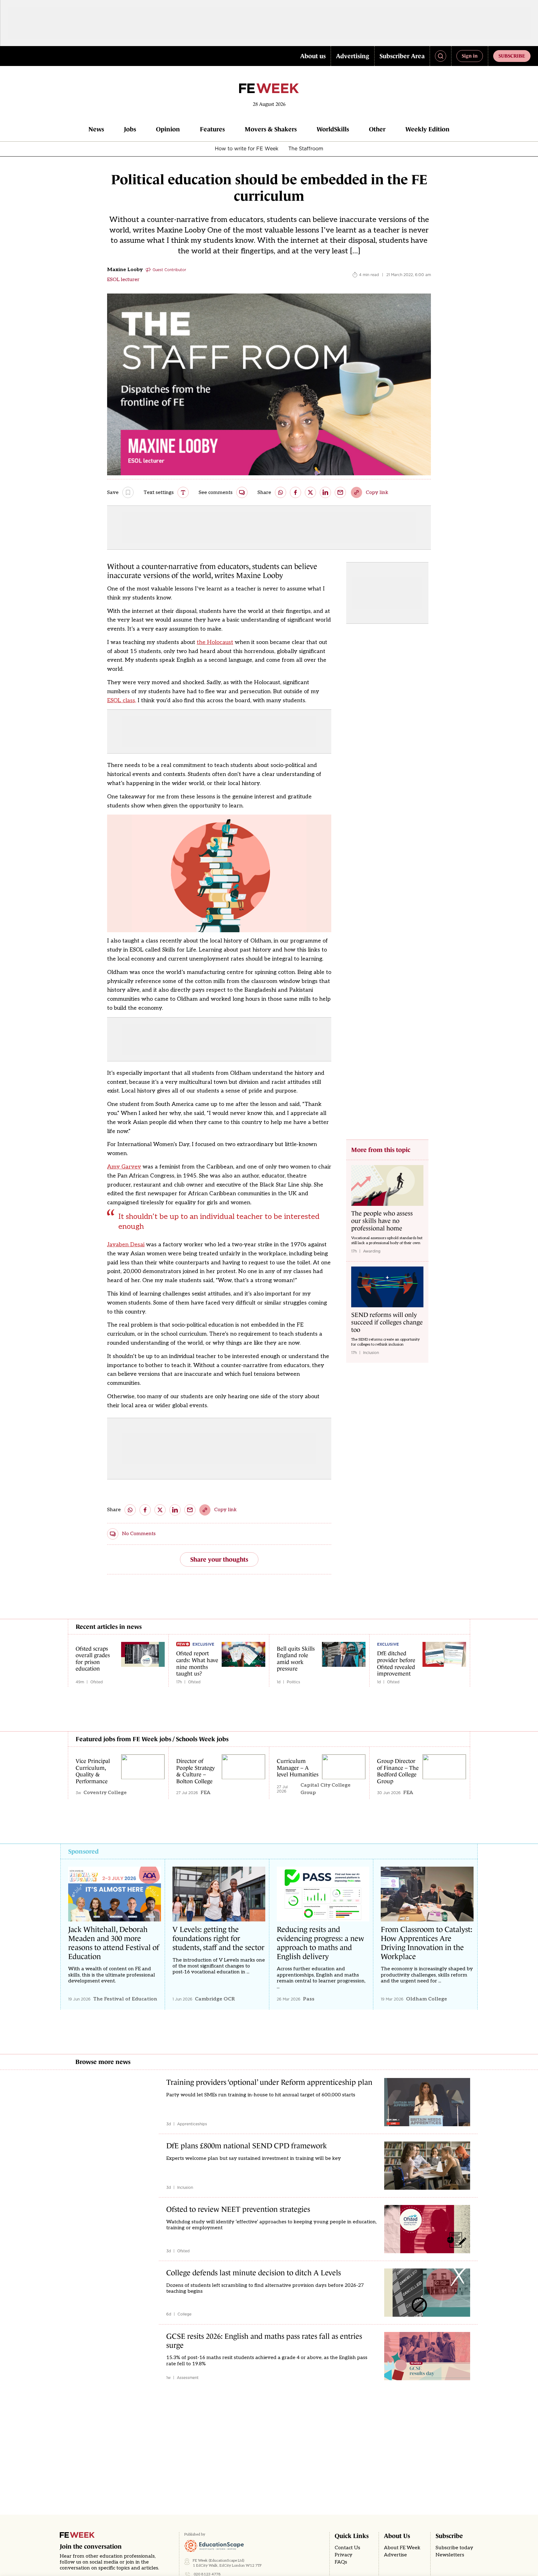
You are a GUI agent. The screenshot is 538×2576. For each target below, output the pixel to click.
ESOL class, (122, 700)
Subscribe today (454, 2548)
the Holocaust (215, 642)
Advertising (353, 56)
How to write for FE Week (247, 148)
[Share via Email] (340, 492)
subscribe (512, 56)
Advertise (395, 2555)
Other (377, 129)
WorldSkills (333, 129)
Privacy (344, 2555)
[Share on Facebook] (295, 492)
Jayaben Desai (126, 1245)
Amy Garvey (124, 1167)
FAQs (341, 2562)
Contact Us (347, 2548)
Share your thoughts (219, 1559)
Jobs (130, 129)
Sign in (470, 56)
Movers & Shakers (271, 129)
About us (313, 56)
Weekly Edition (427, 129)
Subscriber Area (402, 56)
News (96, 129)
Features (212, 129)
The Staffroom (306, 148)
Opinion (168, 129)
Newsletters (450, 2555)
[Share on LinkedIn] (325, 492)
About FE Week (402, 2548)
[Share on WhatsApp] (281, 492)
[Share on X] (310, 492)
